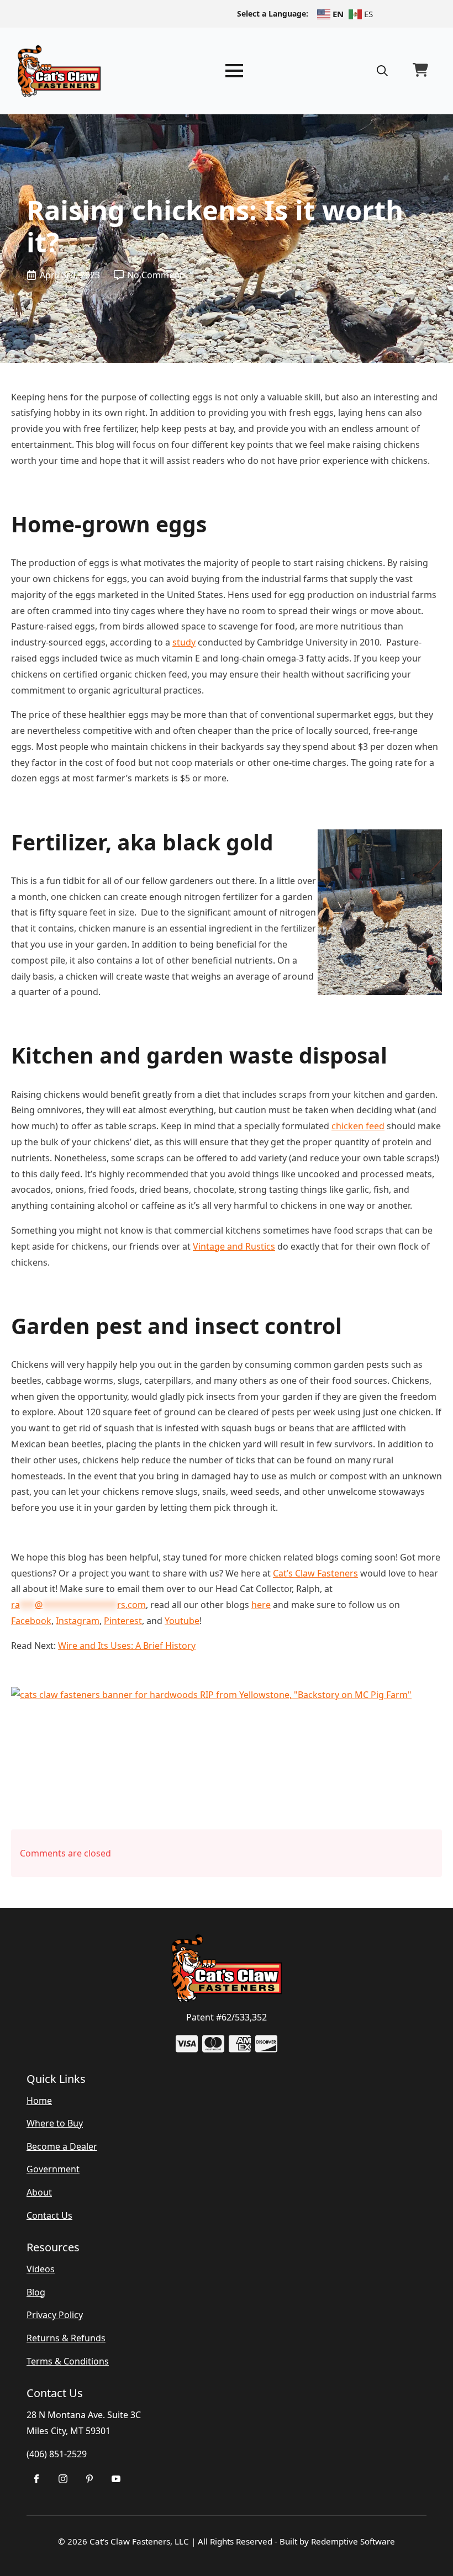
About (39, 2192)
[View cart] (420, 71)
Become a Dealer (62, 2146)
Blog (36, 2292)
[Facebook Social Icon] (36, 2479)
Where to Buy (55, 2123)
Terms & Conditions (68, 2361)
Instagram (78, 1621)
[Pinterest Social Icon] (89, 2479)
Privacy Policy (55, 2315)
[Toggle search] (382, 71)
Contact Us (49, 2215)
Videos (41, 2269)
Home (39, 2101)
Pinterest (123, 1621)
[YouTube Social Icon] (116, 2479)
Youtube (182, 1621)
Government (53, 2169)
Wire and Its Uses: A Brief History (127, 1646)
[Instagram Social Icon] (63, 2479)
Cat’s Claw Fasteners (315, 1573)
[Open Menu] (234, 71)
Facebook (31, 1621)
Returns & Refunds (66, 2338)
